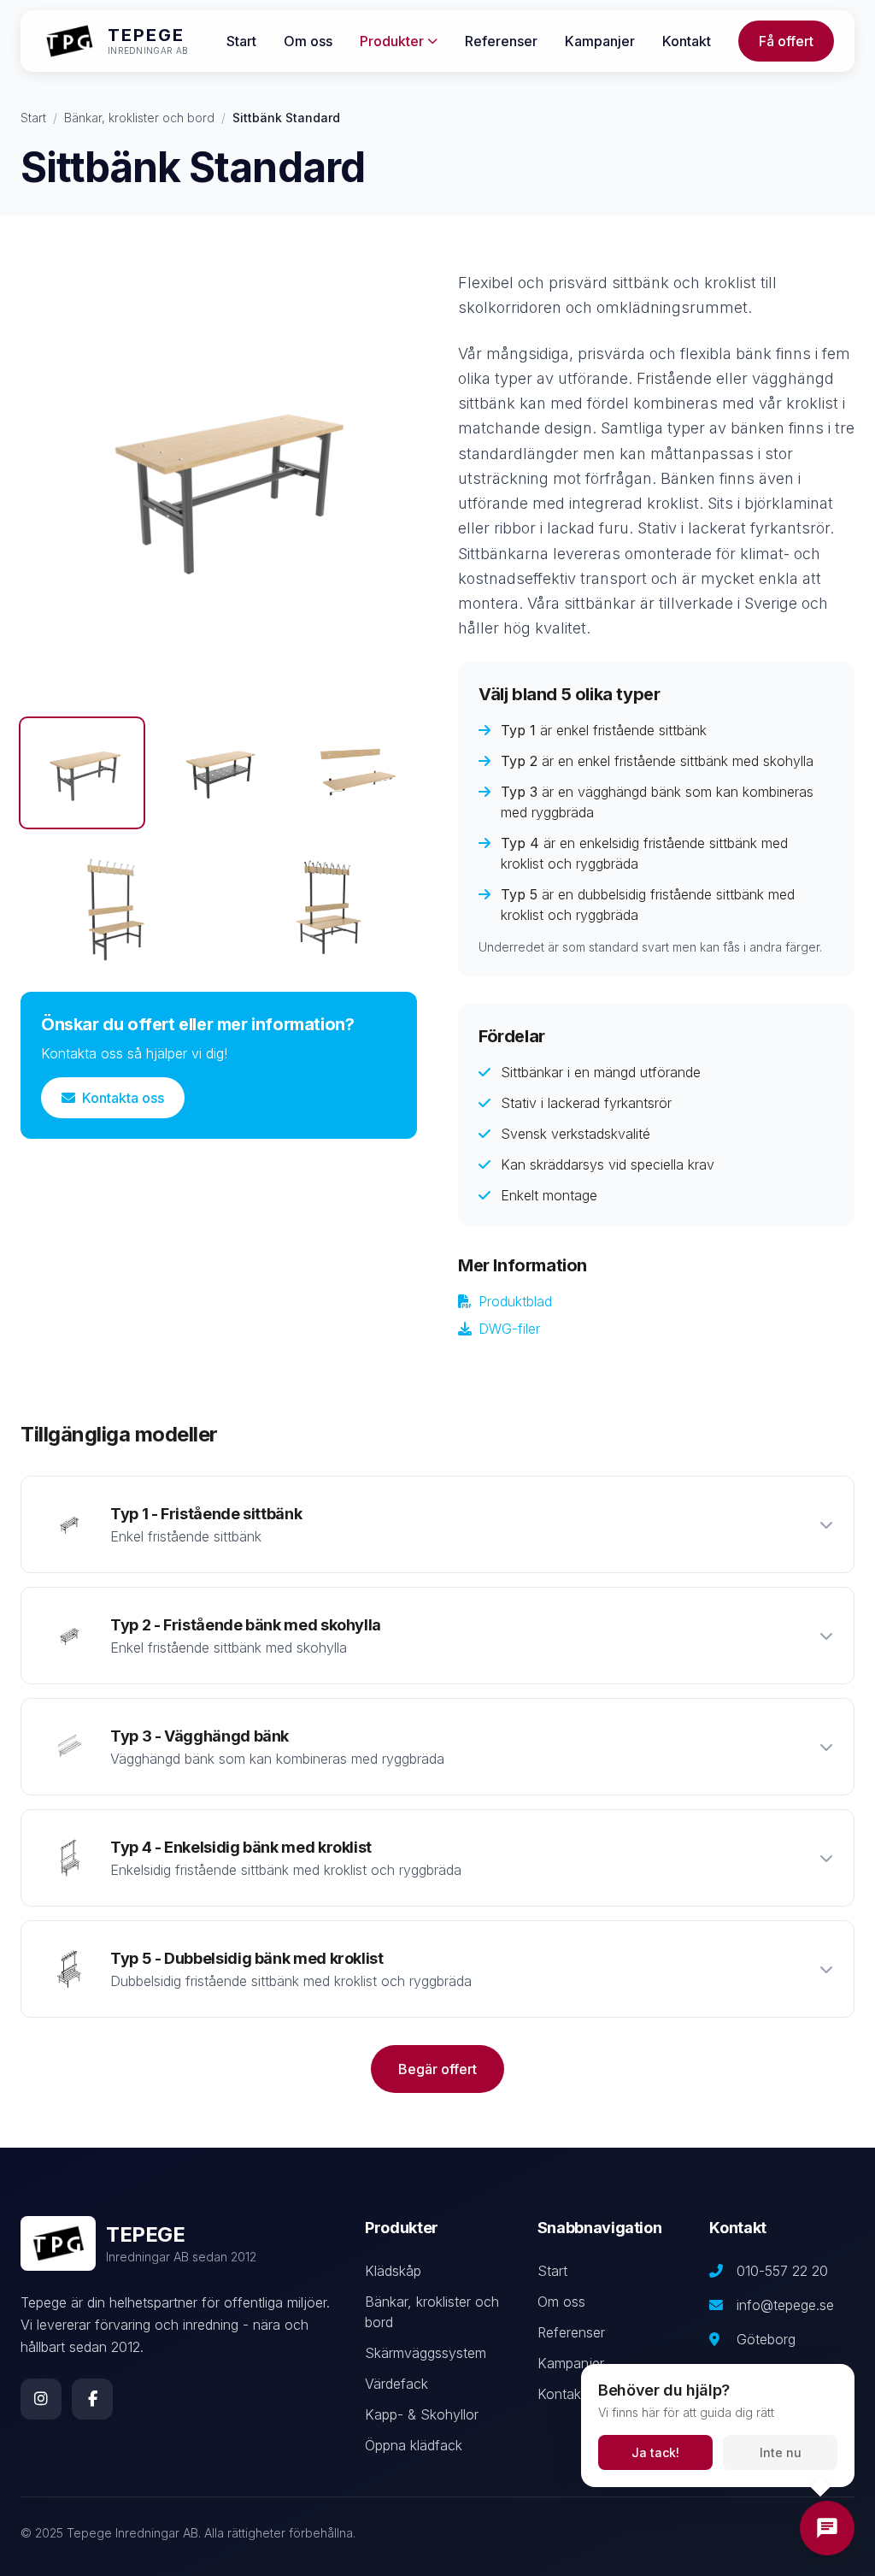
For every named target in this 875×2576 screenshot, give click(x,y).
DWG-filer (509, 1329)
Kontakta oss (123, 1098)
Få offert (786, 41)
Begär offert (437, 2069)
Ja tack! (655, 2452)
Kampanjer (600, 41)
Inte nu (781, 2452)
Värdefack (396, 2384)
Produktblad (515, 1301)
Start (241, 41)
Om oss (308, 41)
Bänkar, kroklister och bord (139, 118)
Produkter (392, 41)
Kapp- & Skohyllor (422, 2414)
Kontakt (687, 41)
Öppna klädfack (414, 2445)
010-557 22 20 (782, 2271)
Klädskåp (393, 2271)
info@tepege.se (785, 2305)
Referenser (501, 41)
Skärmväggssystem (426, 2353)
